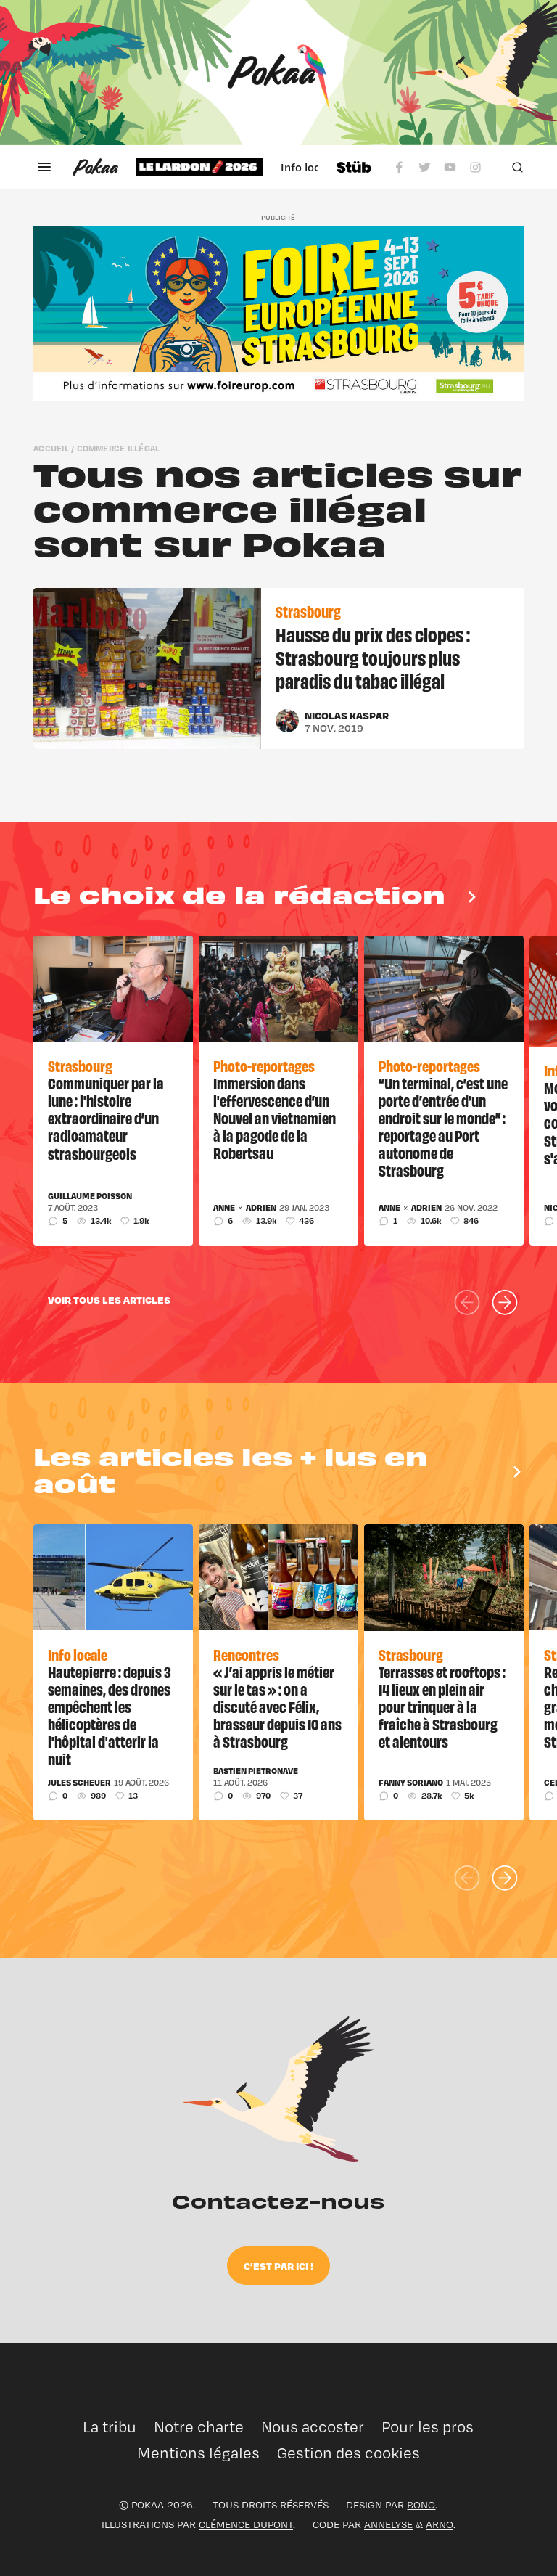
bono (421, 2505)
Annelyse (388, 2524)
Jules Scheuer (79, 1783)
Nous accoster (313, 2427)
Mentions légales (198, 2453)
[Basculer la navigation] (44, 167)
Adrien (261, 1208)
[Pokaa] (278, 73)
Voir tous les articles (109, 1300)
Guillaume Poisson (90, 1196)
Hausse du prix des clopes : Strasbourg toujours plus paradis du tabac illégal (373, 657)
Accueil (51, 448)
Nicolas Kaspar (347, 715)
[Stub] (354, 167)
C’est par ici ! (278, 2266)
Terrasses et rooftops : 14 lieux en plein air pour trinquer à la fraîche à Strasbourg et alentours (442, 1706)
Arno (440, 2524)
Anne (224, 1208)
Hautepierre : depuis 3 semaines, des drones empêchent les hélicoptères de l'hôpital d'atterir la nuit (110, 1715)
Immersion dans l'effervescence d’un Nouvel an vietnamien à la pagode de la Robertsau (275, 1118)
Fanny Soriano (411, 1783)
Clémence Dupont (246, 2524)
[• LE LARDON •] (199, 167)
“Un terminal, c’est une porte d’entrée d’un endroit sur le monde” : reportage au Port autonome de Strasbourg (443, 1127)
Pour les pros (428, 2427)
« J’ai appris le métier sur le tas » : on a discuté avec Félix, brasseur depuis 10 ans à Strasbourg (277, 1706)
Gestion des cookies (348, 2453)
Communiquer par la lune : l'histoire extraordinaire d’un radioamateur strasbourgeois (106, 1118)
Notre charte (199, 2427)
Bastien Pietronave (256, 1771)
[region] (227, 167)
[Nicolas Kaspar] (287, 721)
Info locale (308, 167)
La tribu (110, 2427)
